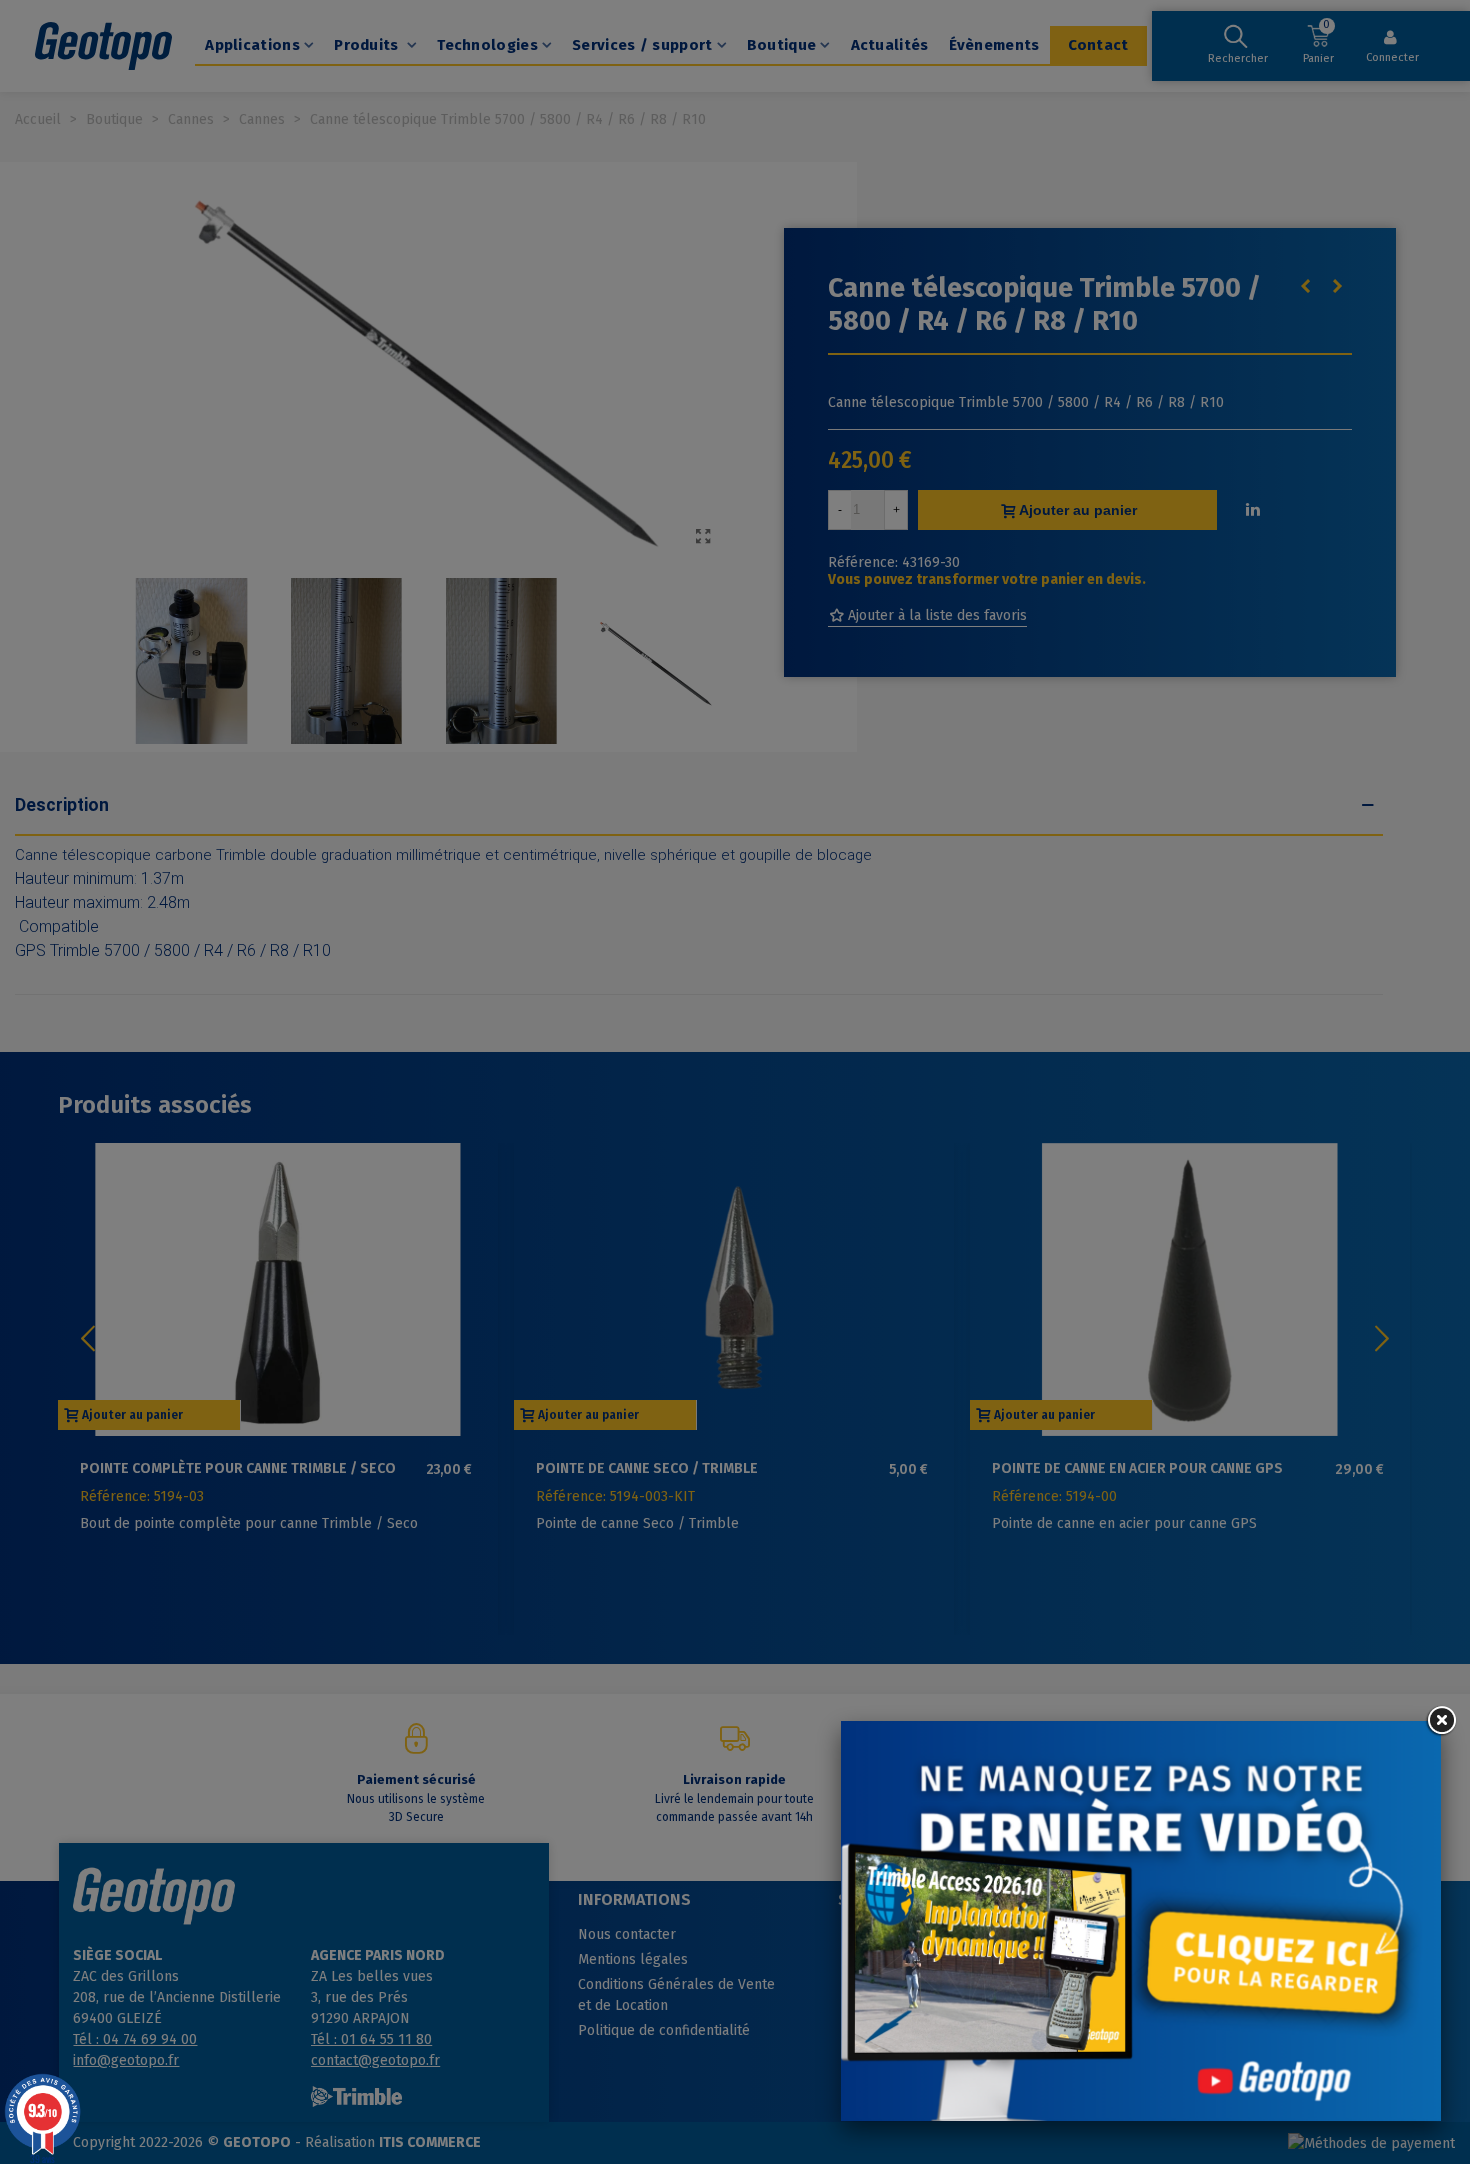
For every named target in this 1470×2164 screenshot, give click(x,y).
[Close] (1441, 1721)
